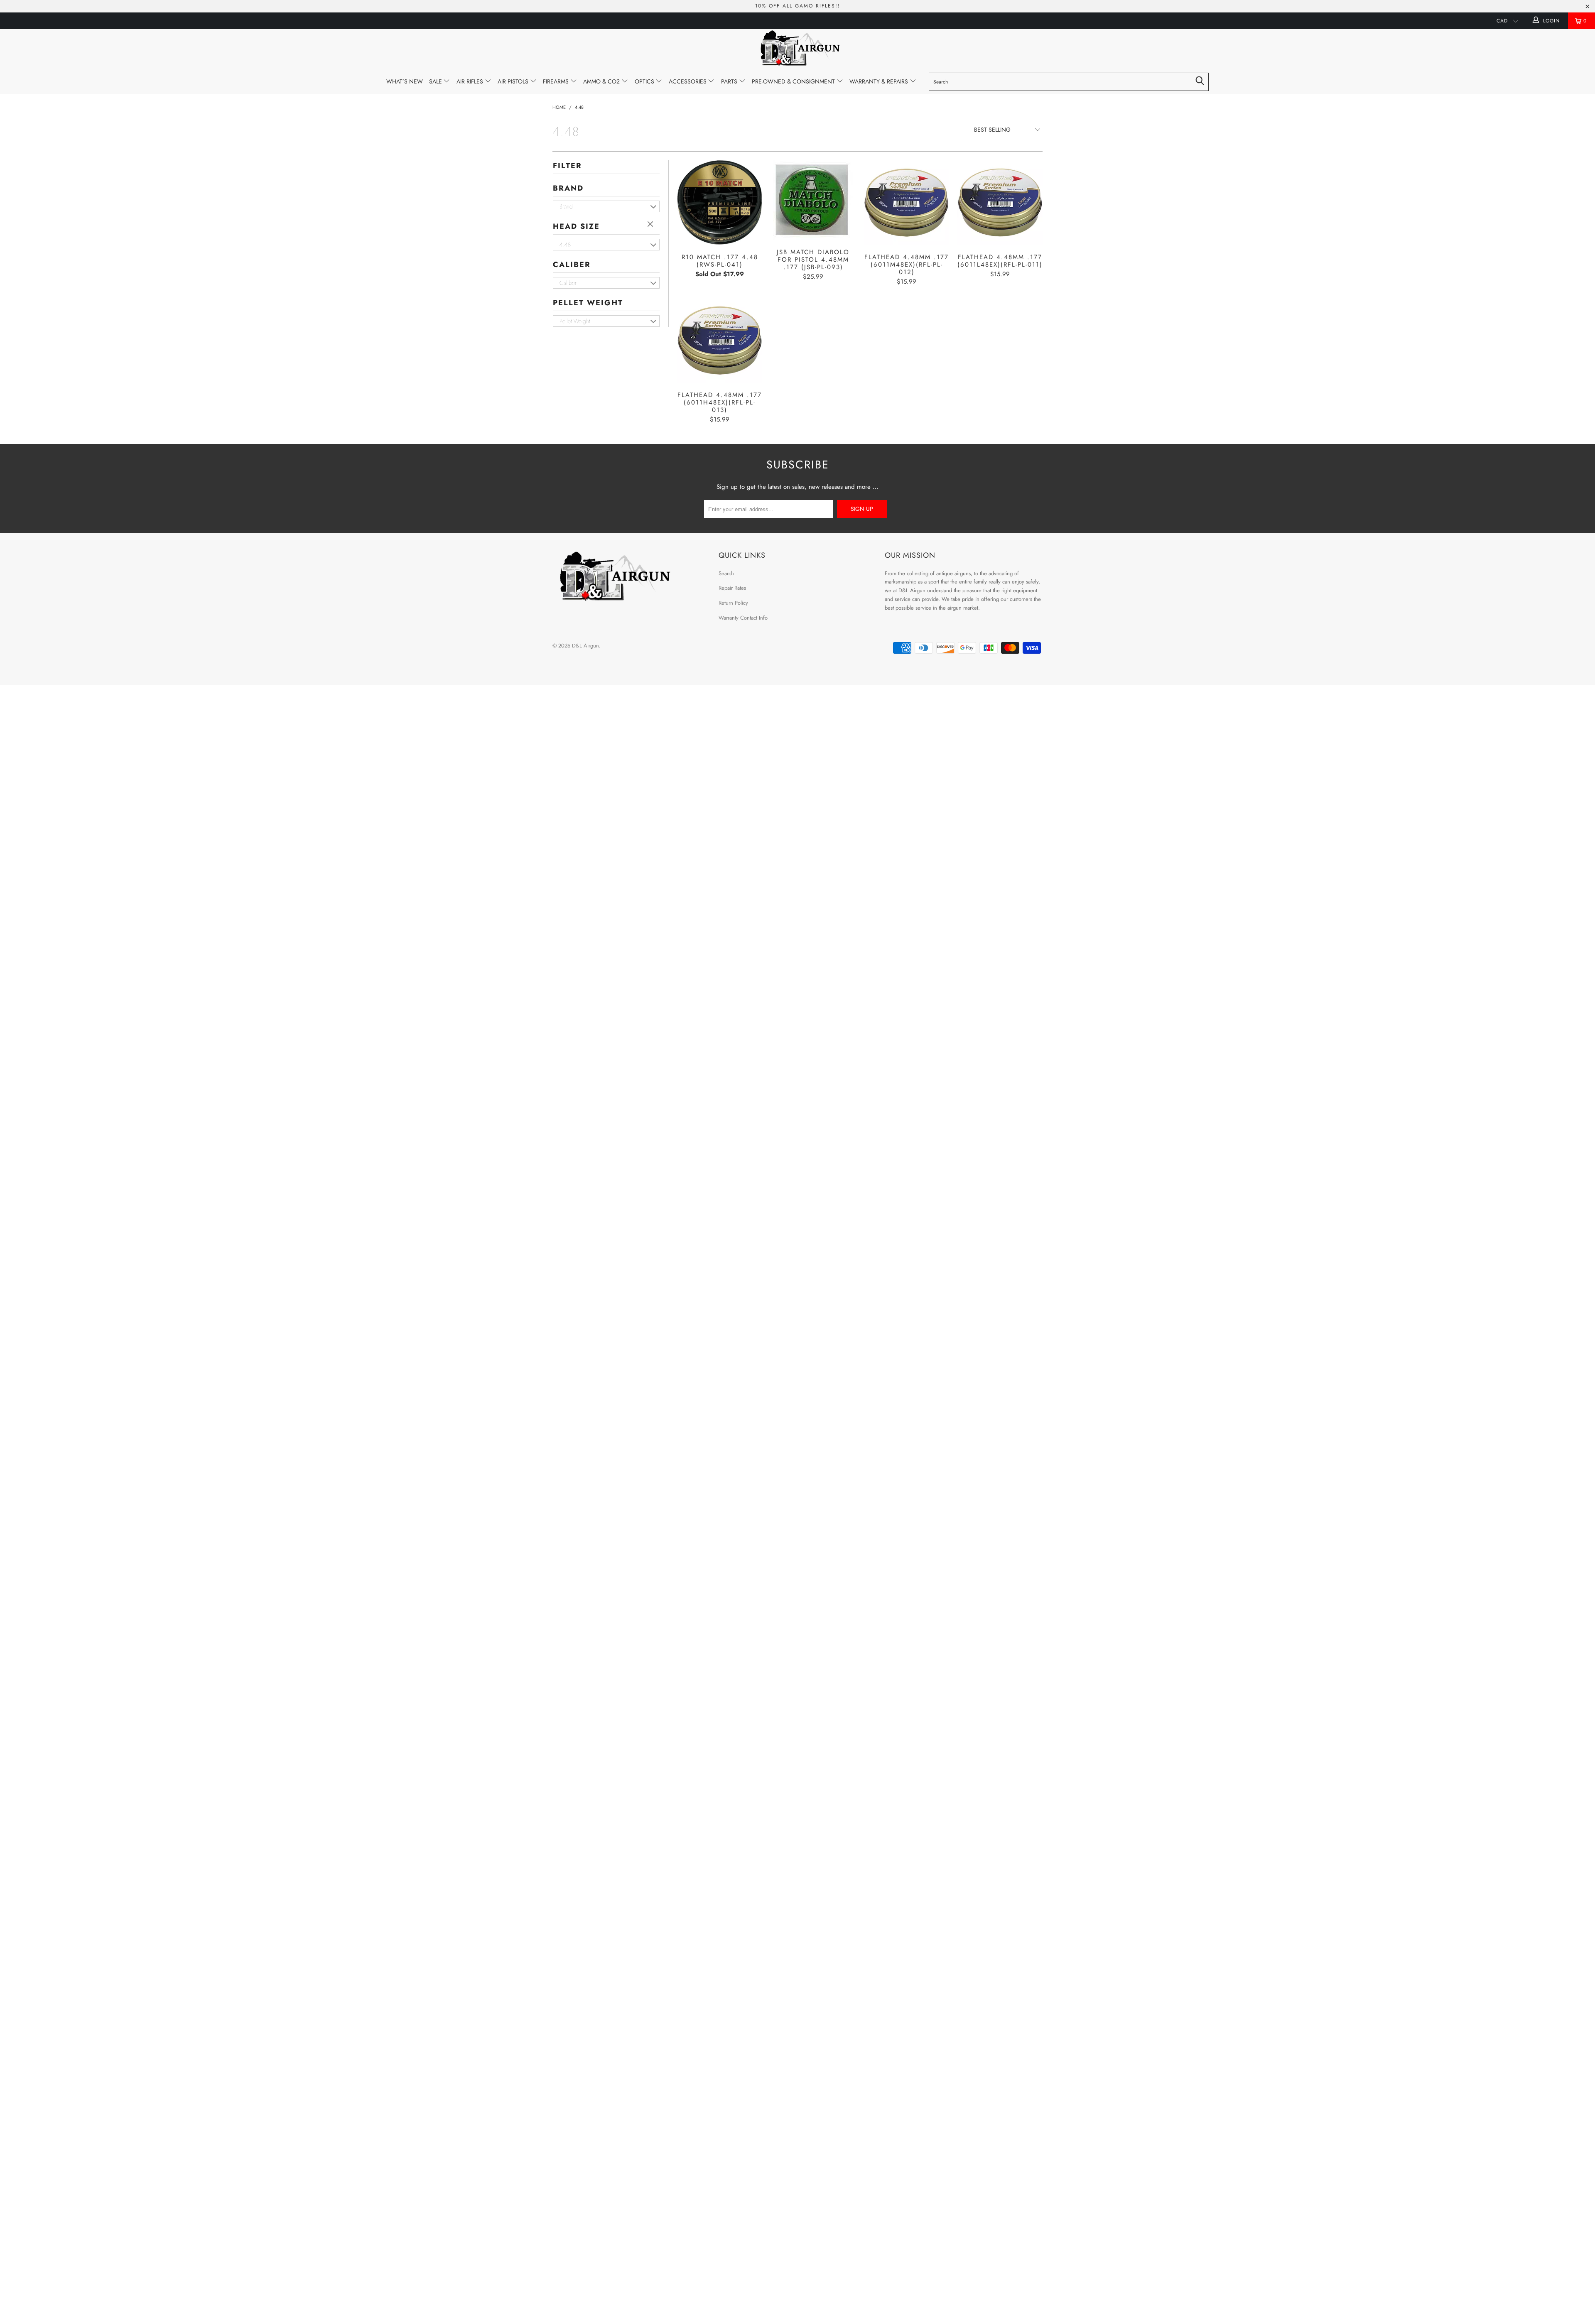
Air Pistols (514, 81)
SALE (436, 81)
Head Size (576, 226)
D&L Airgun (585, 646)
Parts (730, 81)
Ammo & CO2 (602, 81)
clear (651, 225)
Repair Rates (732, 588)
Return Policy (733, 603)
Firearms (557, 81)
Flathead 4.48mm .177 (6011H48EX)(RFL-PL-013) (720, 340)
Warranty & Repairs (880, 81)
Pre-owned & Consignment (794, 81)
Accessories (688, 81)
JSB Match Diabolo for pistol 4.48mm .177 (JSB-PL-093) (813, 200)
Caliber (572, 265)
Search (726, 573)
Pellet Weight (588, 303)
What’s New (405, 81)
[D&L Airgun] (797, 49)
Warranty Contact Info (743, 618)
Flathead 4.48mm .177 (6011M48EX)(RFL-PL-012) (907, 202)
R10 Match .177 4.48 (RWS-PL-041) (720, 202)
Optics (645, 81)
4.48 (565, 245)
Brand (568, 188)
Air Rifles (471, 81)
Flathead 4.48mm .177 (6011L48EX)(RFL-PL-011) (1000, 202)
